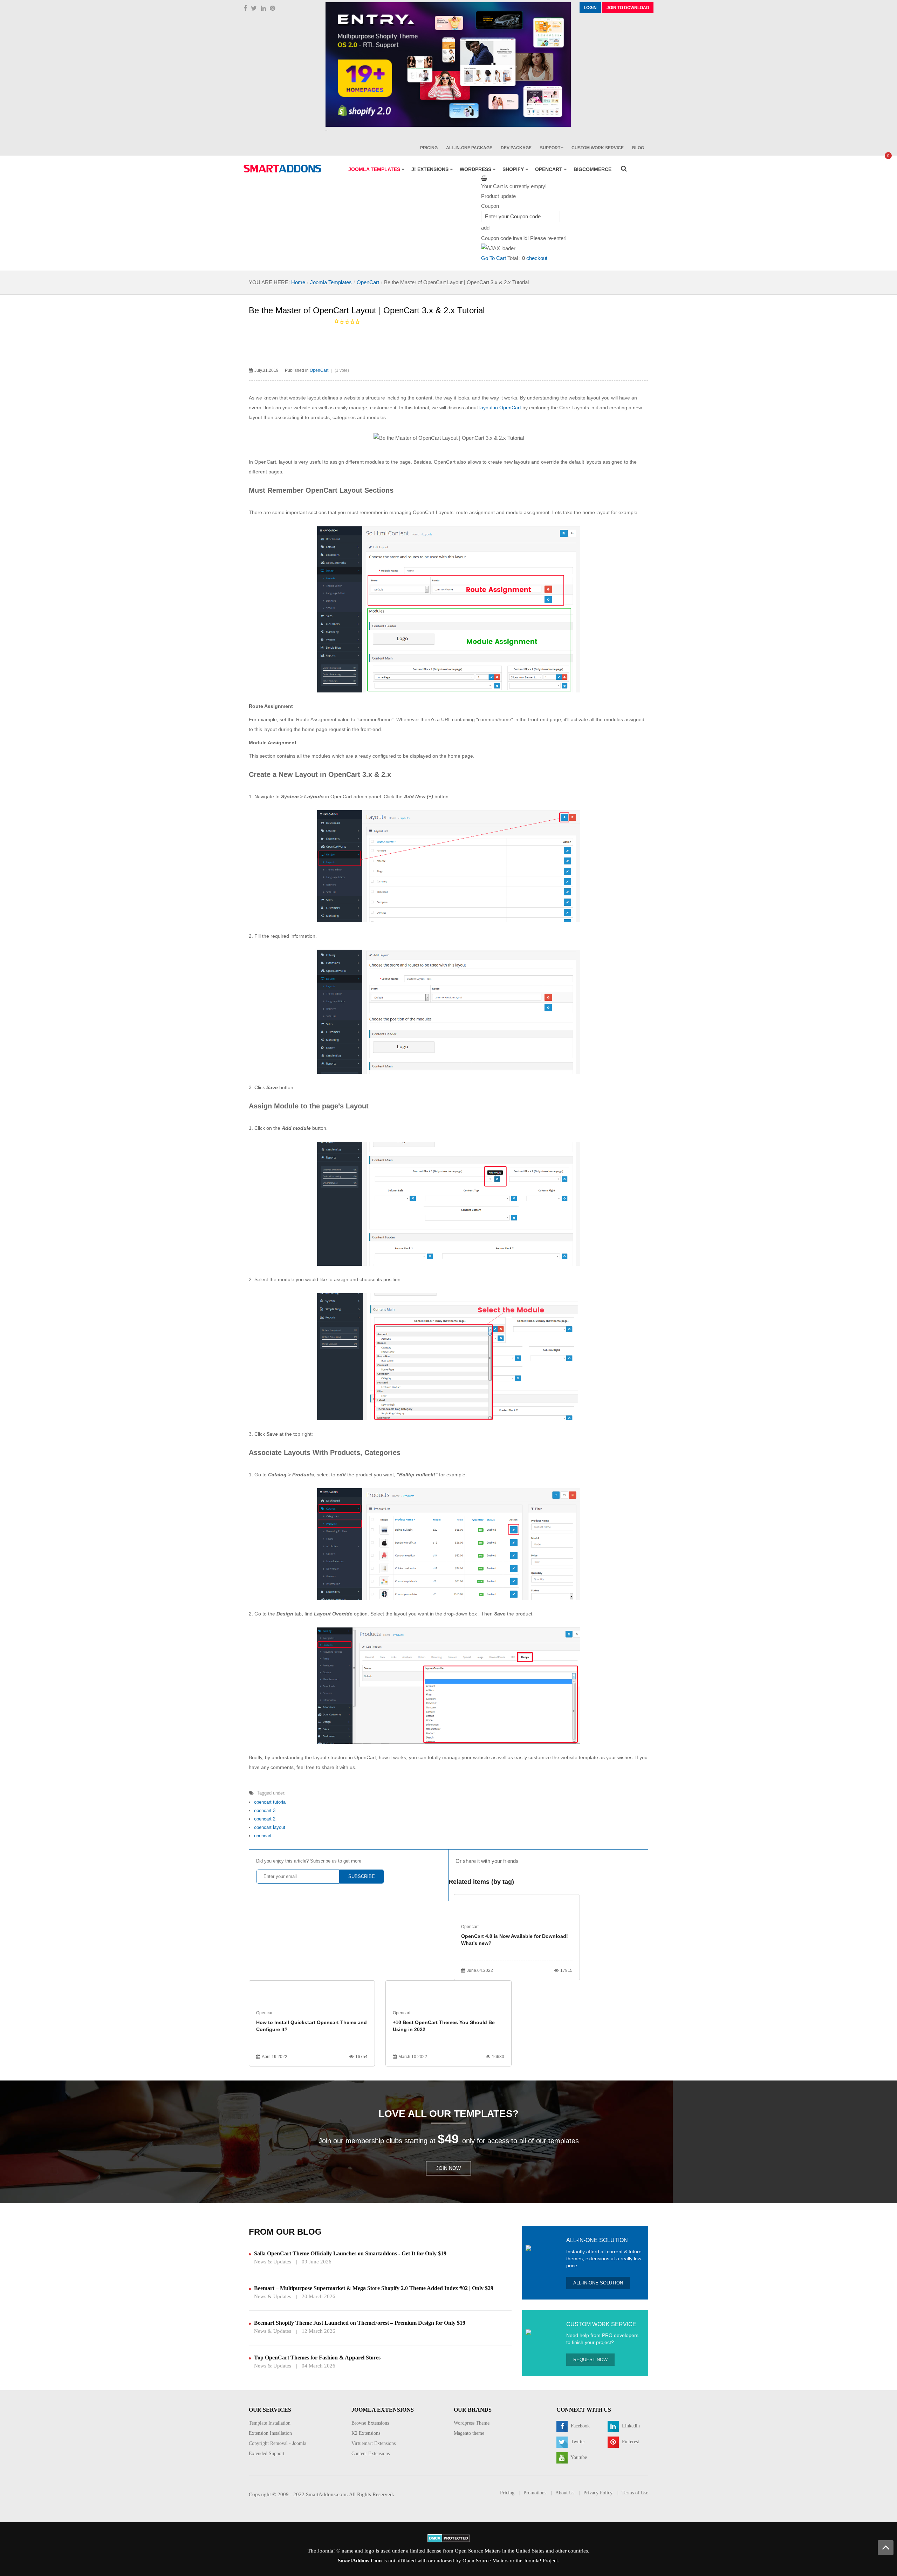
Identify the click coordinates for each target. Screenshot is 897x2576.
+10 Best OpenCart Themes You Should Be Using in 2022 (444, 2026)
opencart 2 (265, 1819)
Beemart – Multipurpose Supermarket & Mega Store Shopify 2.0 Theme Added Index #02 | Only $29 (374, 2288)
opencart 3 (265, 1810)
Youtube (578, 2458)
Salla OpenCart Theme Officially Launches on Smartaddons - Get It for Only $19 (350, 2253)
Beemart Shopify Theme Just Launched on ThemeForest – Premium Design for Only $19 (360, 2323)
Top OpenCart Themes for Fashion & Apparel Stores (317, 2358)
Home (298, 282)
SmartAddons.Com (360, 2561)
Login (590, 8)
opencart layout (270, 1827)
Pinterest (630, 2442)
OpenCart (368, 282)
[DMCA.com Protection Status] (449, 2537)
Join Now (448, 2168)
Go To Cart (494, 258)
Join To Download (628, 8)
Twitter (577, 2442)
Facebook (580, 2426)
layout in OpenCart (500, 408)
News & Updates (273, 2262)
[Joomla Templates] (282, 169)
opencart (263, 1836)
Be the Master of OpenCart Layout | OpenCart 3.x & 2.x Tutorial (367, 310)
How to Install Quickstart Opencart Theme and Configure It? (311, 2026)
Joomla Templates (331, 282)
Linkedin (630, 2426)
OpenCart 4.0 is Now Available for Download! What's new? (515, 1940)
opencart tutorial (270, 1802)
